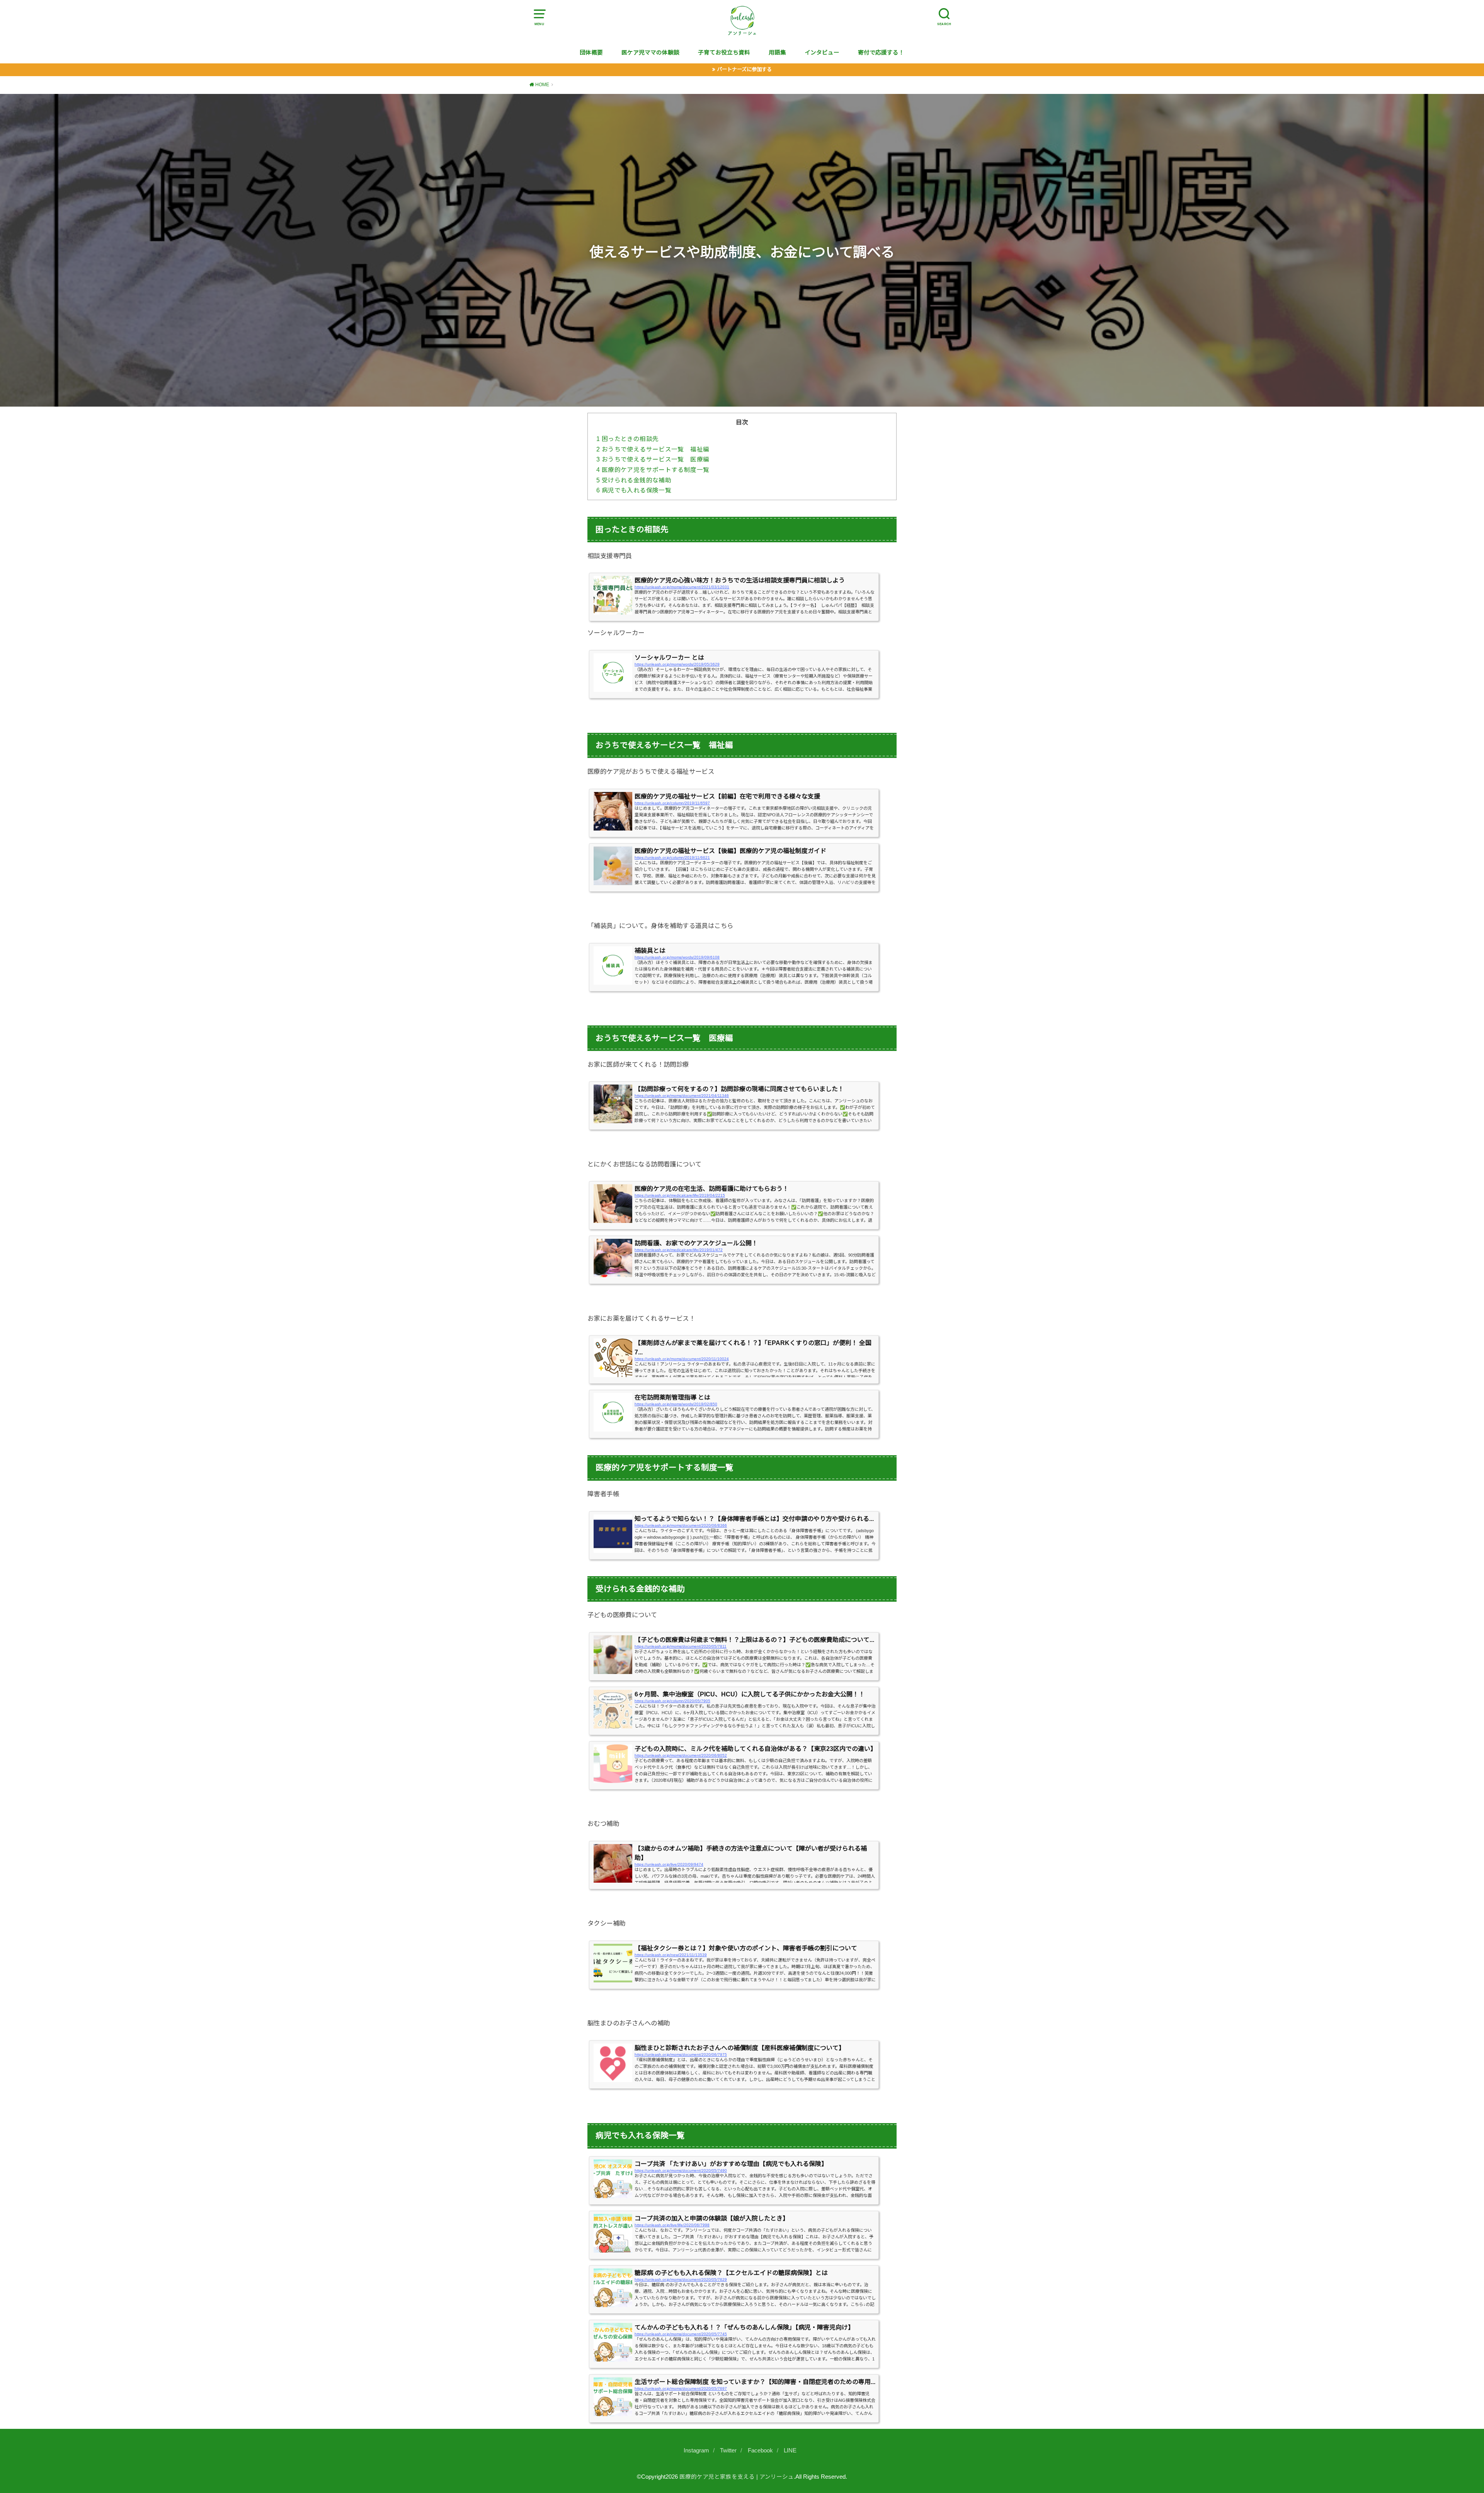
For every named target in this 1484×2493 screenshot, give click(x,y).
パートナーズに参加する (744, 69)
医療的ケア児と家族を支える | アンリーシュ (737, 2477)
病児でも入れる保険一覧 (634, 490)
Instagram (696, 2450)
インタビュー (822, 53)
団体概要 (591, 53)
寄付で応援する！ (881, 53)
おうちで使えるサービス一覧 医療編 (653, 459)
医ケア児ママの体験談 (650, 53)
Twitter (728, 2450)
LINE (790, 2450)
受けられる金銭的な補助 (634, 480)
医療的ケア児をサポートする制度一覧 (653, 470)
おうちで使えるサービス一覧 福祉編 (653, 449)
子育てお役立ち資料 (724, 53)
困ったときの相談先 (627, 439)
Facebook (760, 2450)
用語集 (777, 53)
